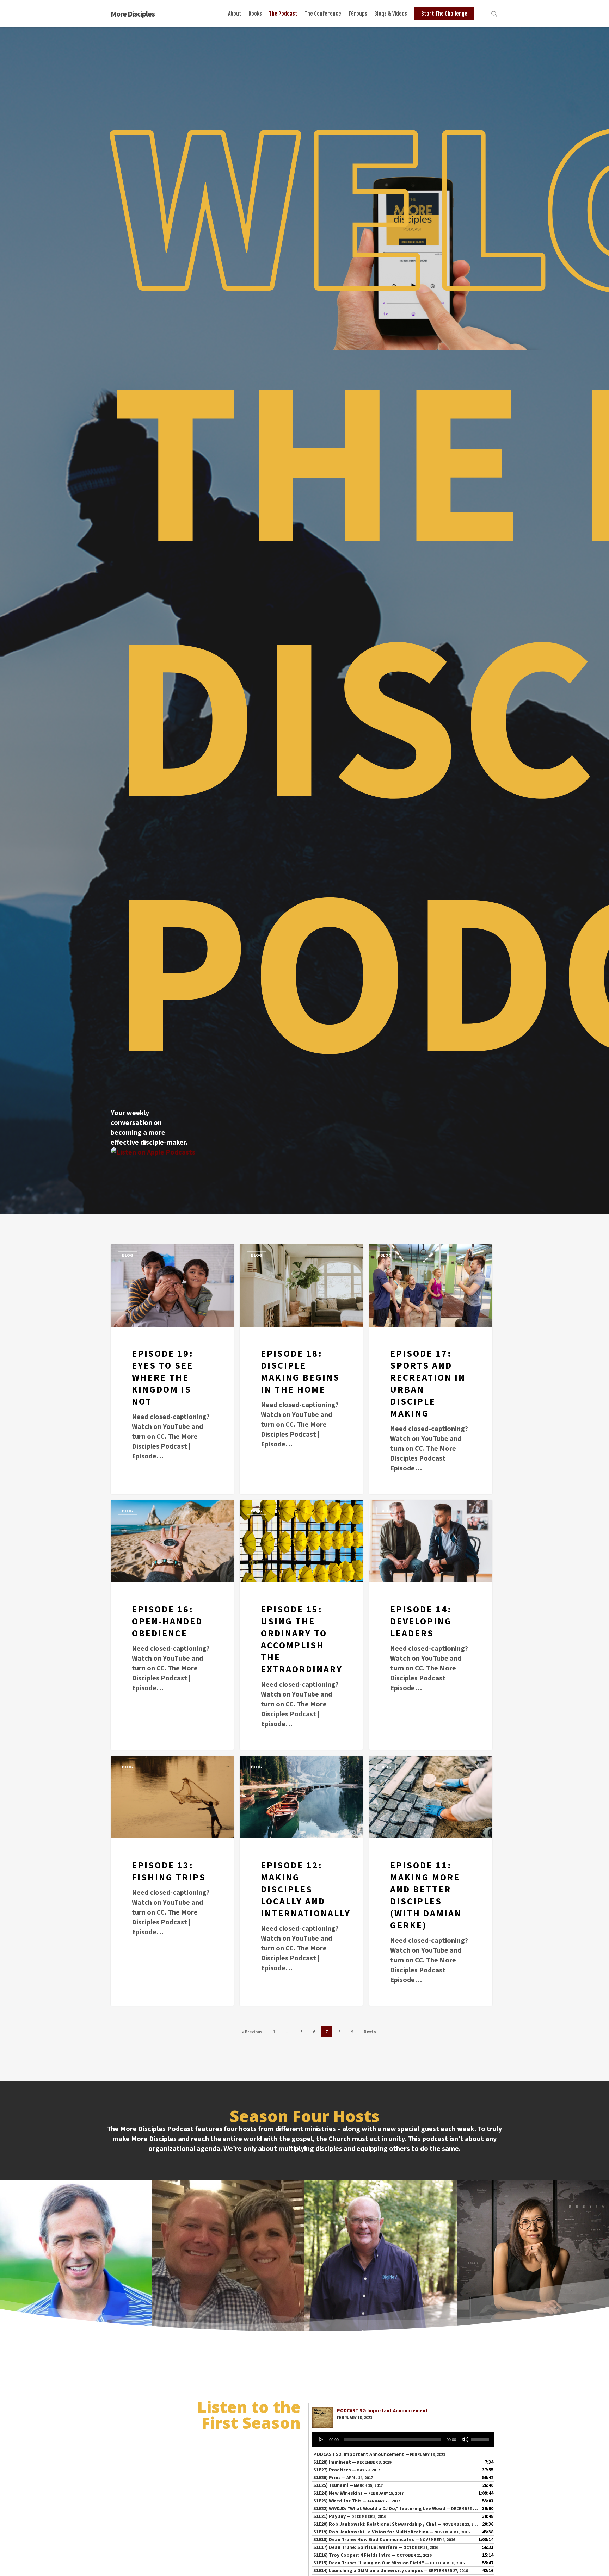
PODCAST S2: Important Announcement (382, 2410)
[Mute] (465, 2439)
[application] (403, 2439)
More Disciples (133, 14)
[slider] (481, 2437)
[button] (76, 2256)
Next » (370, 2032)
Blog (128, 1255)
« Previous (252, 2032)
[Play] (321, 2439)
